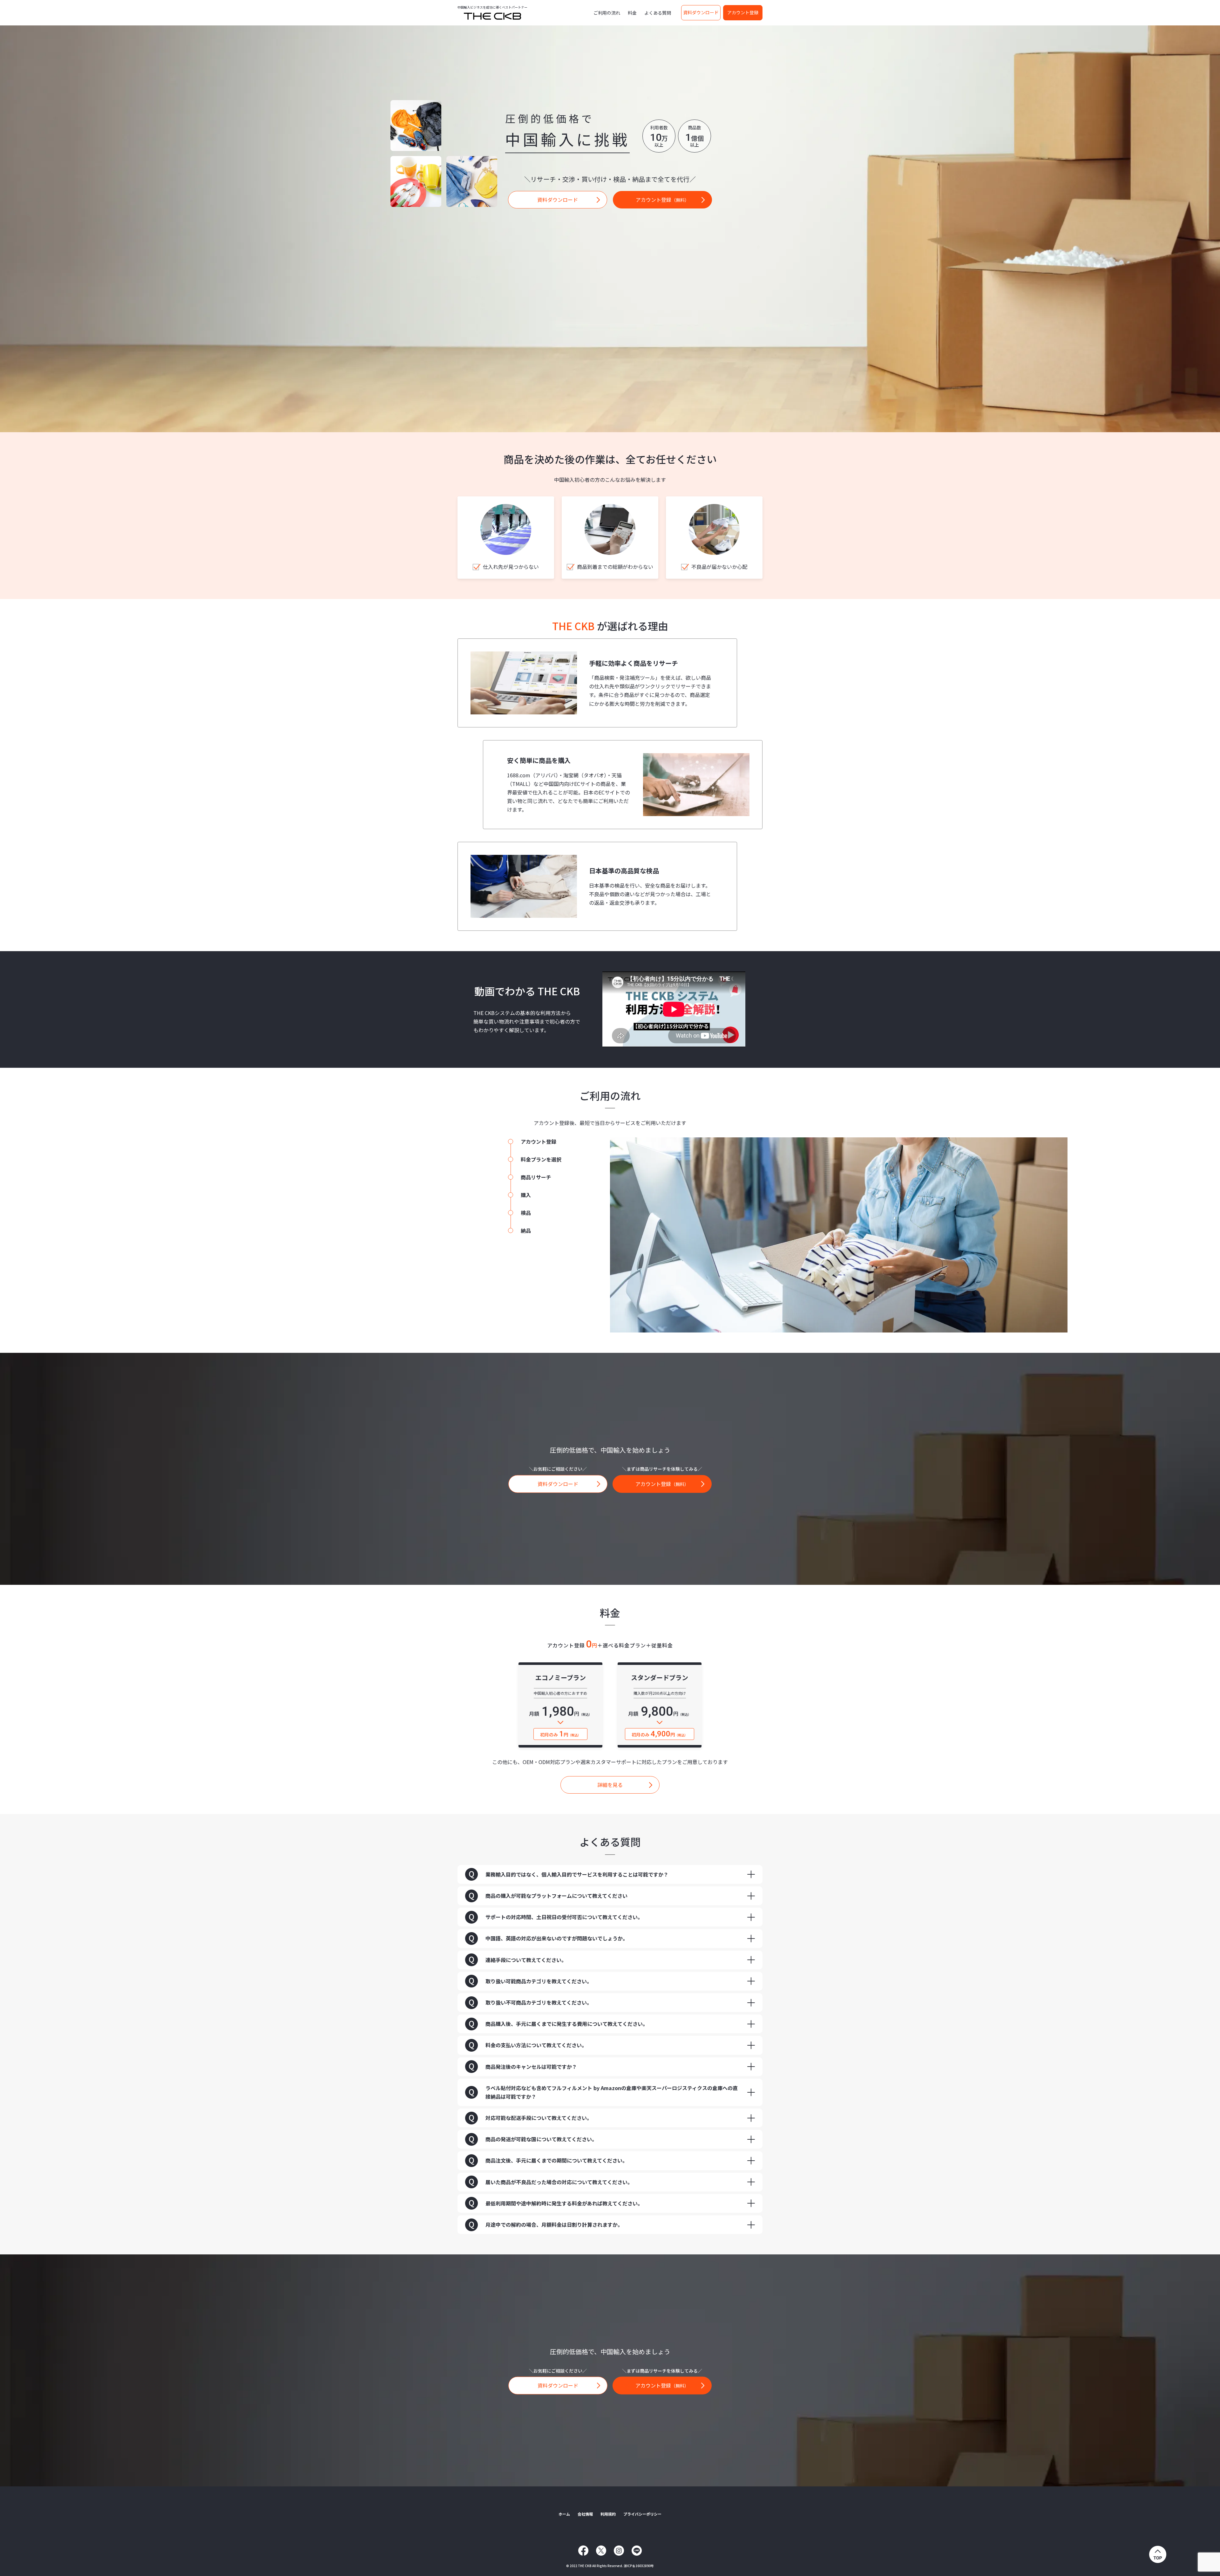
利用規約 (608, 2514)
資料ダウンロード (701, 12)
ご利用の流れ (607, 13)
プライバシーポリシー (642, 2514)
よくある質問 (658, 13)
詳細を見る (610, 1785)
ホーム (564, 2514)
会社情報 (585, 2514)
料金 (632, 13)
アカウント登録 (743, 12)
